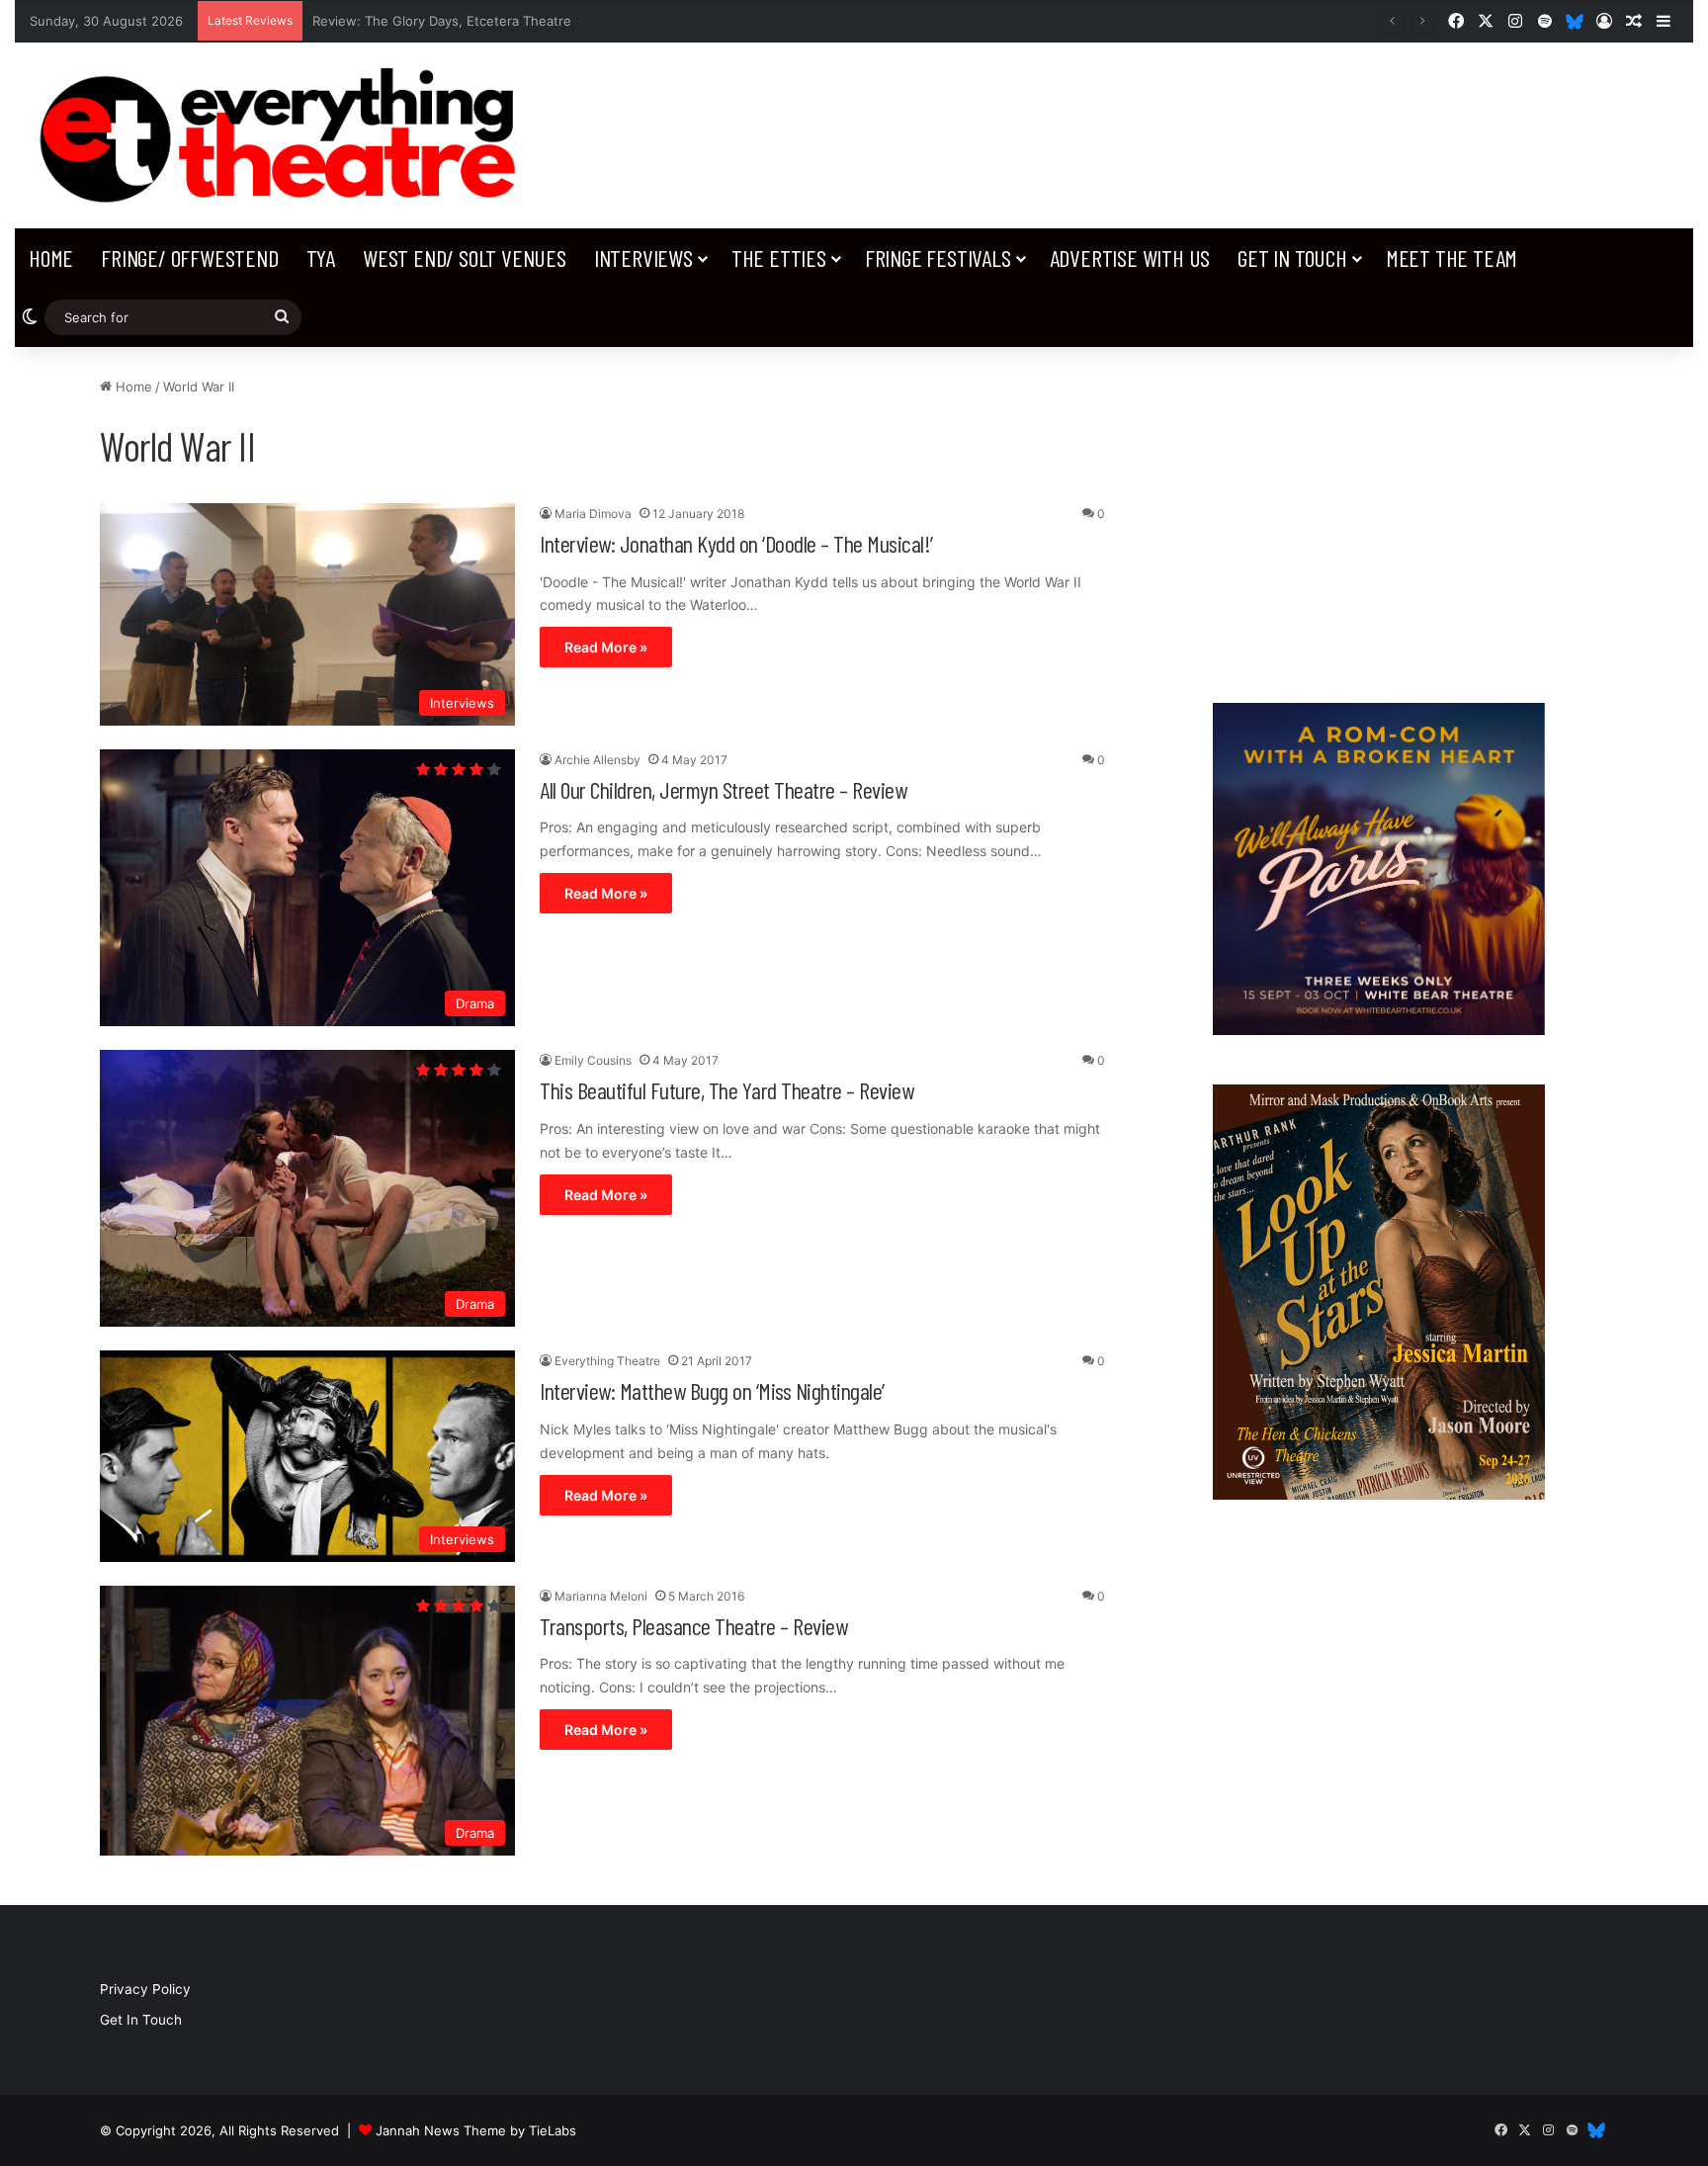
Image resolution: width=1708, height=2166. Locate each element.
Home (51, 258)
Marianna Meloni (601, 1596)
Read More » (606, 647)
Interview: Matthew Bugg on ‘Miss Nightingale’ (712, 1390)
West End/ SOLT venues (465, 258)
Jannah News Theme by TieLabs (476, 2130)
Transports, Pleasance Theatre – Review (693, 1626)
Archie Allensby (598, 760)
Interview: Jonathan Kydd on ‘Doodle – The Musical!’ (736, 543)
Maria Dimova (593, 514)
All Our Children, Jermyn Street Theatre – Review (723, 789)
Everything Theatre (607, 1361)
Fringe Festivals (938, 258)
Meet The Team (1452, 258)
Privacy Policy (145, 1989)
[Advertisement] (1378, 515)
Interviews (643, 258)
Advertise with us (1130, 258)
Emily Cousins (593, 1060)
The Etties (779, 258)
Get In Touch (1292, 258)
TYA (321, 258)
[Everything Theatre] (285, 135)
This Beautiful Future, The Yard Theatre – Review (726, 1090)
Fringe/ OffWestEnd (189, 258)
